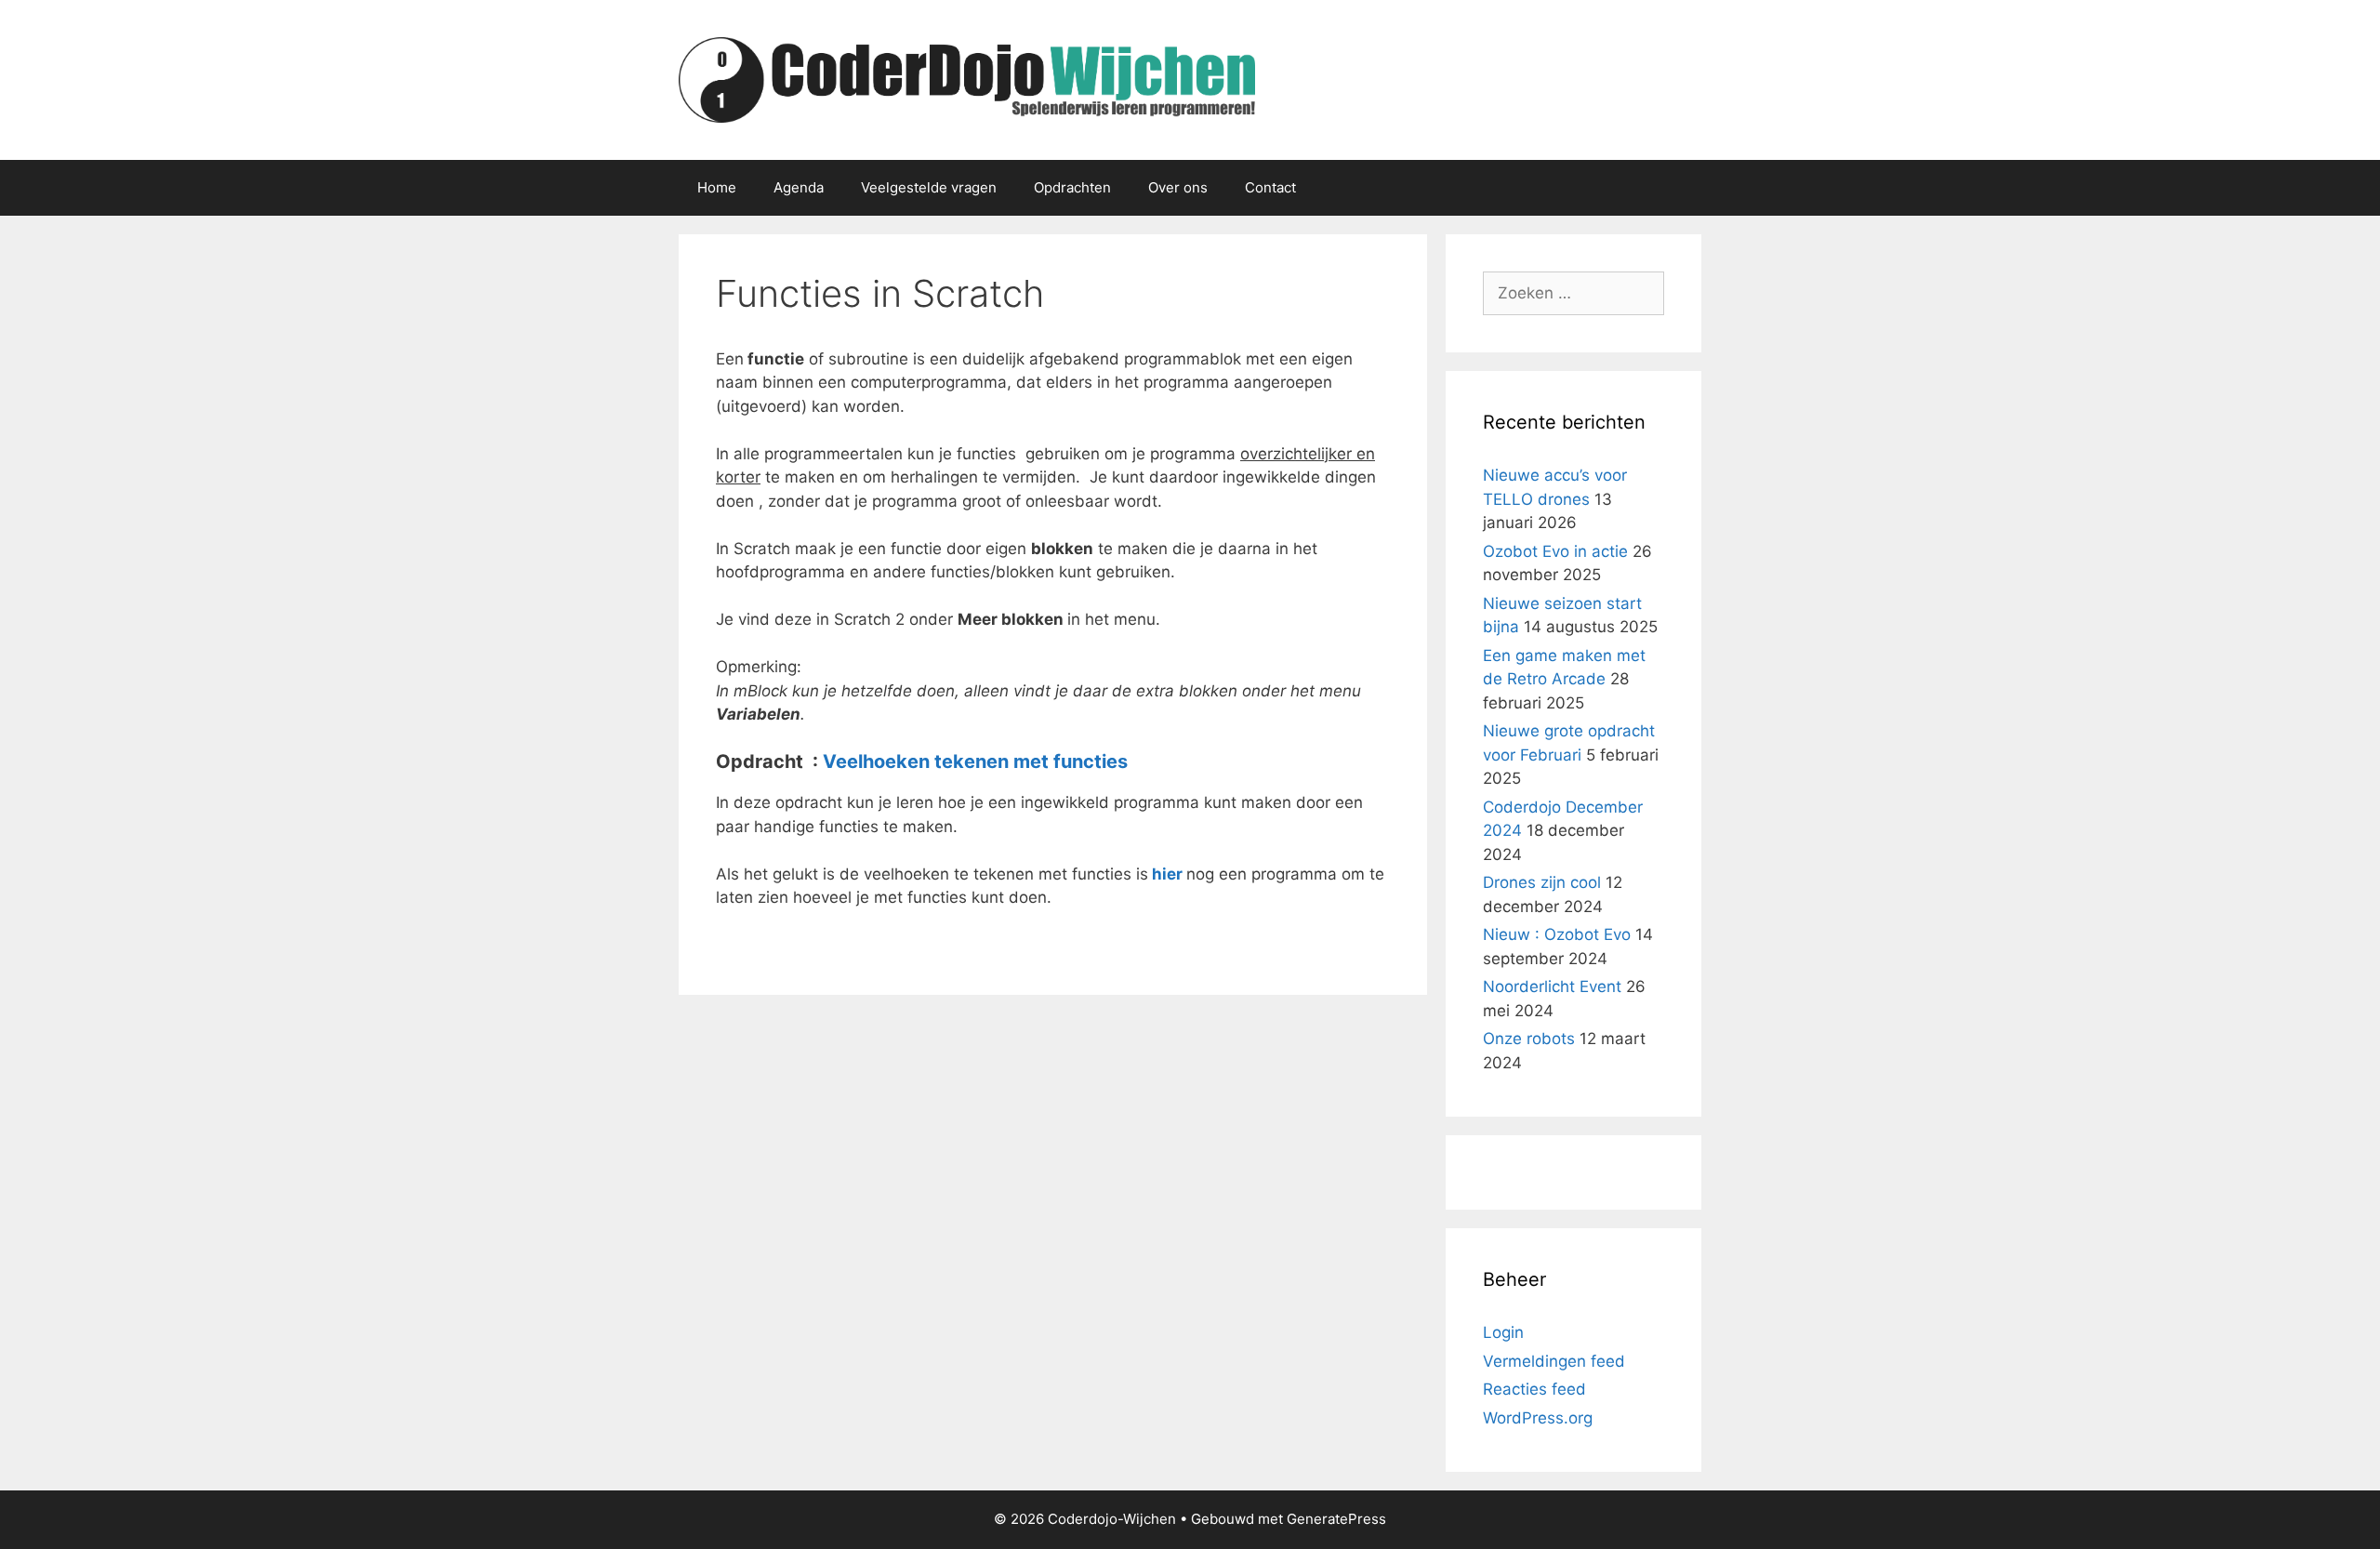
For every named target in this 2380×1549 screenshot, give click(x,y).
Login (1503, 1332)
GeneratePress (1336, 1519)
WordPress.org (1538, 1418)
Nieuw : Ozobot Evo (1557, 934)
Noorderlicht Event (1552, 986)
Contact (1270, 187)
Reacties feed (1534, 1389)
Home (717, 187)
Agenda (799, 187)
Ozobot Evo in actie (1555, 551)
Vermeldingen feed (1554, 1361)
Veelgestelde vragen (929, 187)
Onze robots (1529, 1039)
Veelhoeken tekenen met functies (975, 761)
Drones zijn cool (1542, 882)
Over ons (1178, 187)
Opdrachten (1072, 187)
